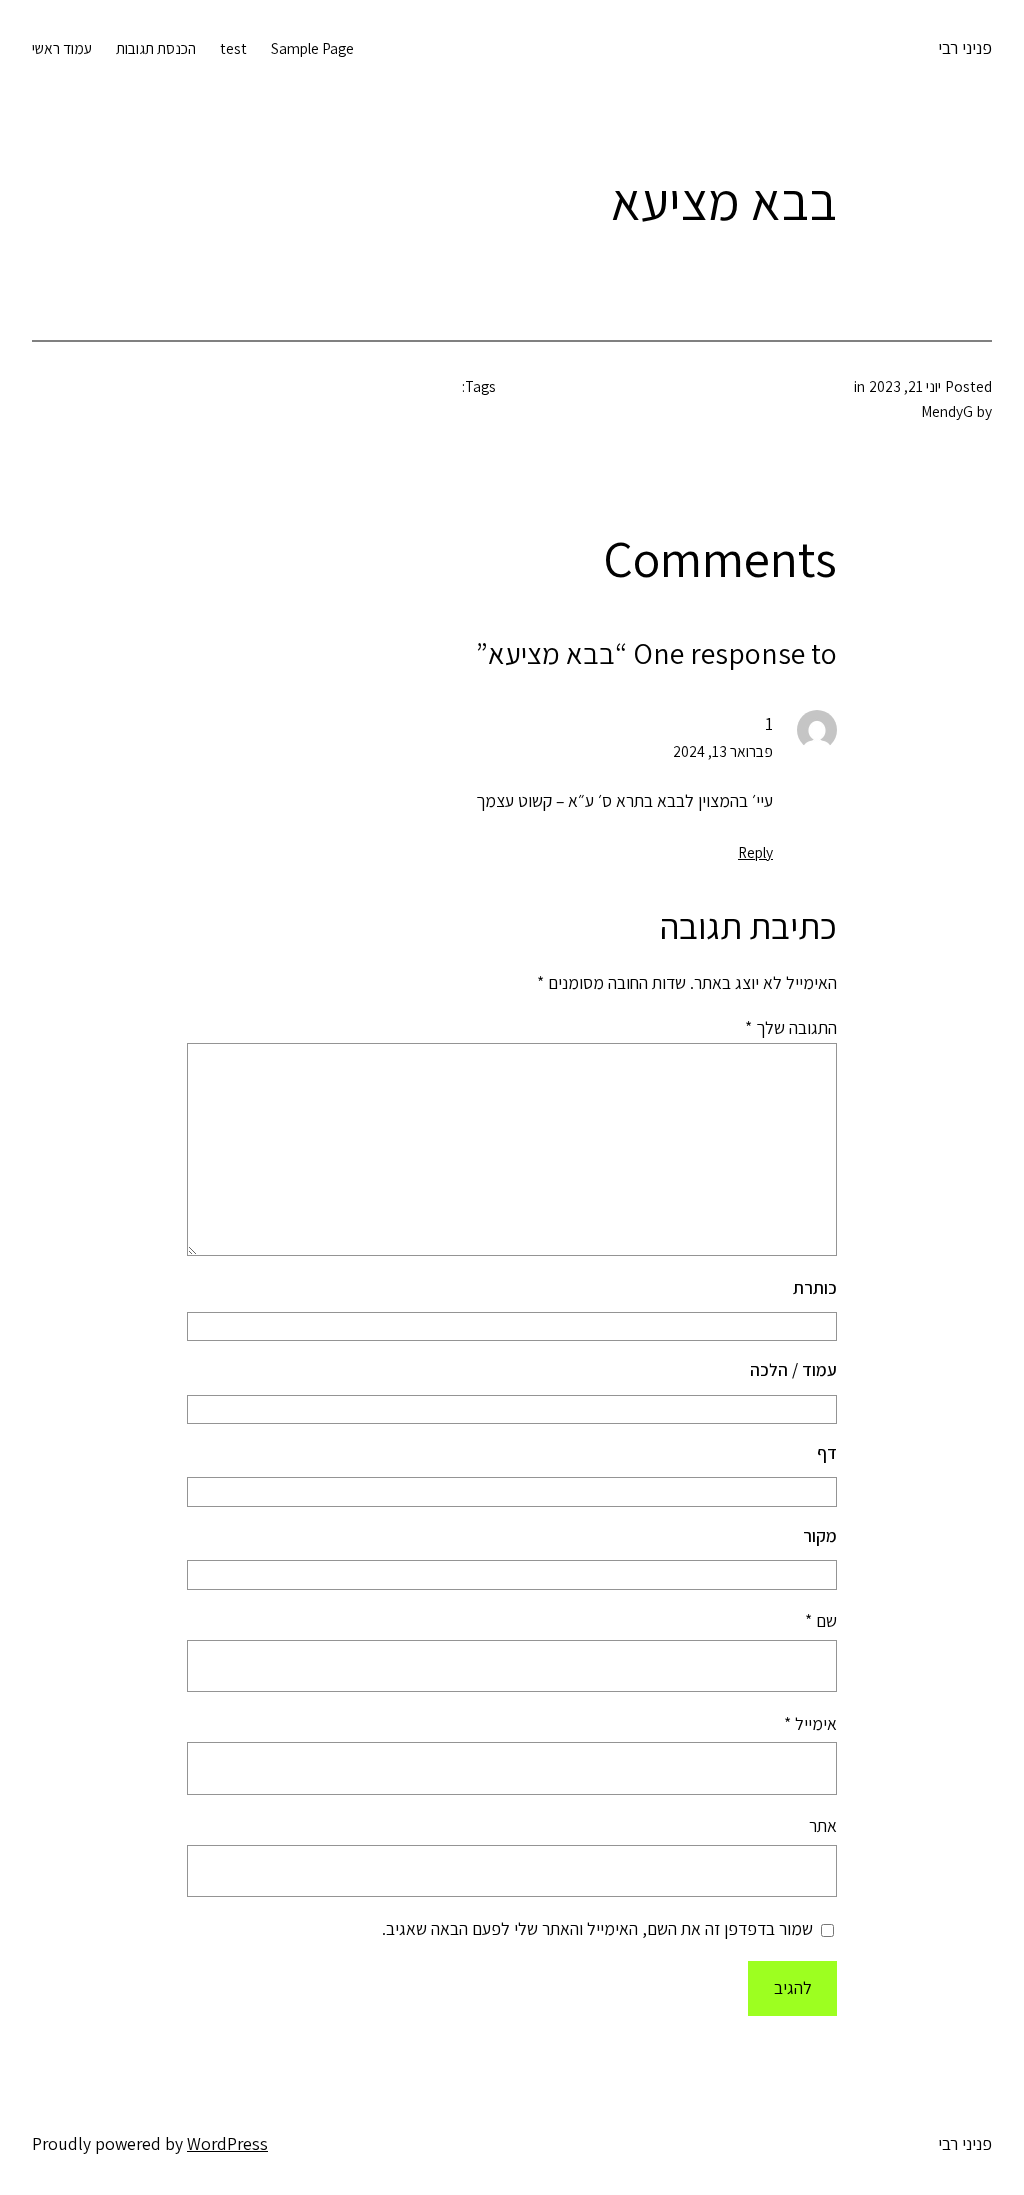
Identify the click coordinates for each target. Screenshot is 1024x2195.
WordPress (227, 2143)
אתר (823, 1825)
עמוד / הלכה (793, 1369)
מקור (820, 1535)
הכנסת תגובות (156, 48)
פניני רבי (965, 47)
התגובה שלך (791, 1027)
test (233, 48)
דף (827, 1452)
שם (821, 1620)
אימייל (810, 1723)
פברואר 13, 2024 (723, 751)
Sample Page (312, 48)
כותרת (815, 1287)
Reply (755, 852)
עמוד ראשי (62, 48)
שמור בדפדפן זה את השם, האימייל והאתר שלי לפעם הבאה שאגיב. (597, 1928)
